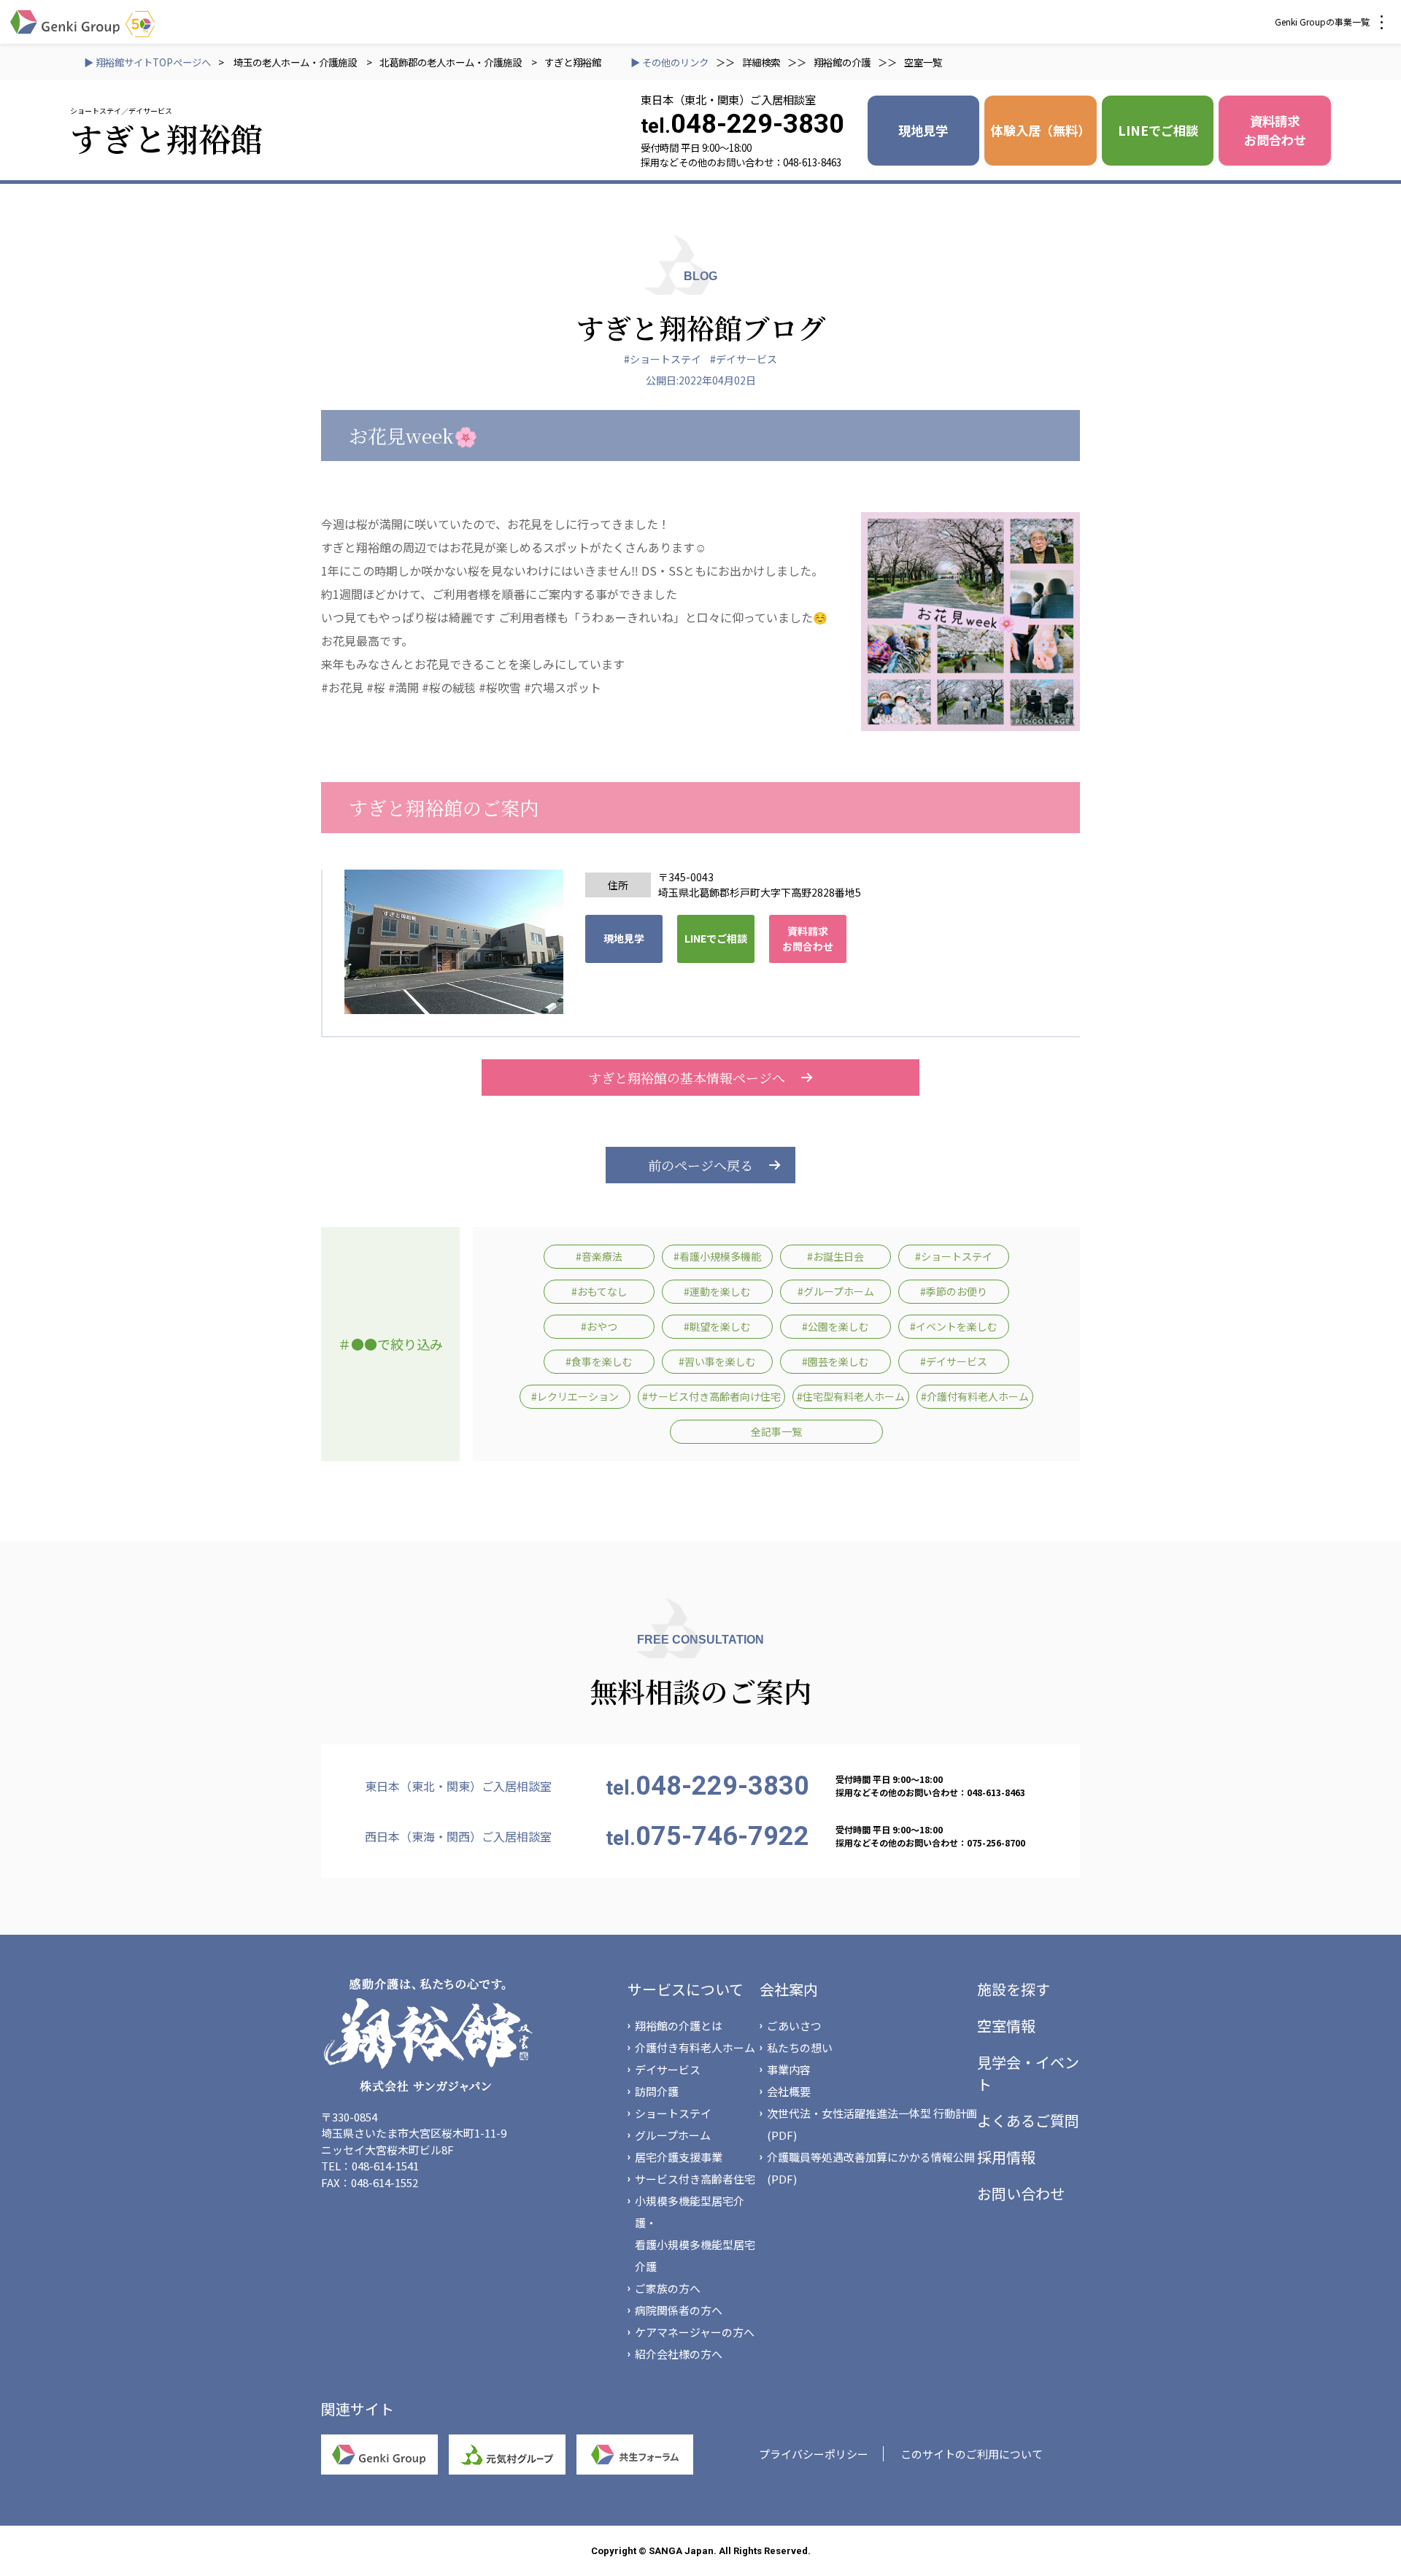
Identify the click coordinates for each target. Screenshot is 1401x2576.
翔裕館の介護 (842, 62)
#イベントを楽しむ (954, 1326)
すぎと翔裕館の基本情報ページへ (687, 1078)
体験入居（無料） (1041, 130)
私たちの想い (800, 2047)
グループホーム (673, 2135)
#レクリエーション (575, 1396)
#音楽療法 (599, 1256)
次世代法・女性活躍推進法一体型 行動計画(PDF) (872, 2124)
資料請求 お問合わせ (1275, 130)
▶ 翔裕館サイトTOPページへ (147, 62)
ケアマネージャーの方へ (695, 2332)
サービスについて (686, 1989)
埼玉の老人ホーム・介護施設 (296, 62)
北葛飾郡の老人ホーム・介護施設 (451, 62)
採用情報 (1006, 2157)
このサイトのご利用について (972, 2454)
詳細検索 (761, 62)
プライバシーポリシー (814, 2454)
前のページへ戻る (700, 1165)
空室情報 (1006, 2026)
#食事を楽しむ (599, 1361)
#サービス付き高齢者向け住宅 (711, 1396)
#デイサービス (744, 359)
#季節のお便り (954, 1291)
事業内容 (789, 2069)
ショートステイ (673, 2113)
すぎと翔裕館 (573, 62)
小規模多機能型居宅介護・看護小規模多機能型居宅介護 (695, 2233)
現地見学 (923, 130)
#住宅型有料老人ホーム (851, 1396)
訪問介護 (657, 2091)
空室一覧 (923, 62)
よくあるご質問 (1028, 2120)
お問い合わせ (1021, 2193)
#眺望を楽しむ (717, 1326)
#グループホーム (836, 1291)
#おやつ (599, 1326)
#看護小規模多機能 (717, 1256)
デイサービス (668, 2069)
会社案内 (789, 1989)
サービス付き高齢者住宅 (695, 2179)
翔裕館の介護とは (679, 2026)
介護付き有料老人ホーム (695, 2047)
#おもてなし (599, 1291)
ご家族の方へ (668, 2288)
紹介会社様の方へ (679, 2354)
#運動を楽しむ (717, 1291)
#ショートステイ (663, 359)
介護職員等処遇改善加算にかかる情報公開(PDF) (871, 2168)
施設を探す (1014, 1989)
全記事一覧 (776, 1431)
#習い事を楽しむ (717, 1361)
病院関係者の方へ (679, 2310)
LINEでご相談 (1158, 130)
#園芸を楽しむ (835, 1361)
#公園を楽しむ (835, 1326)
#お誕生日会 (835, 1256)
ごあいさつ (794, 2026)
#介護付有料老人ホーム (975, 1396)
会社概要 (789, 2091)
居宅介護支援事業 (679, 2157)
